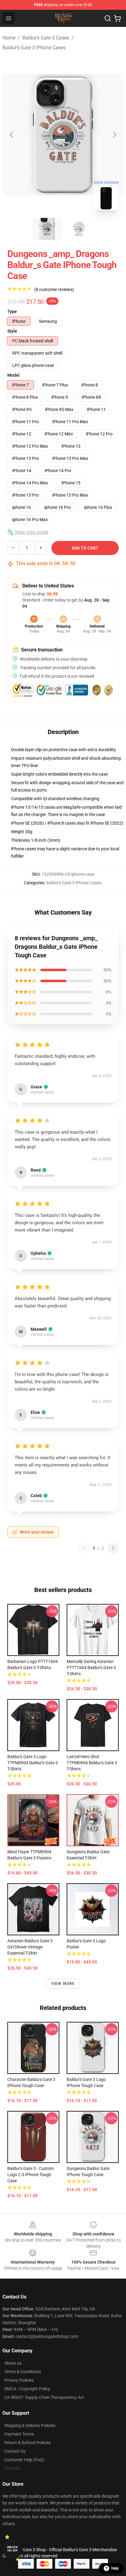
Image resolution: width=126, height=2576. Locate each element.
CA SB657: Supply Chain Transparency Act (44, 2397)
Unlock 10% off (12, 2549)
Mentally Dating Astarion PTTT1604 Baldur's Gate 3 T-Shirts (91, 1668)
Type (12, 311)
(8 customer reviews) (54, 289)
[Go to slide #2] (79, 229)
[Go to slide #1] (47, 229)
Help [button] (115, 2568)
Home (9, 38)
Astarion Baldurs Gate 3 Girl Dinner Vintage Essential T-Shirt (30, 1947)
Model (13, 375)
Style (12, 331)
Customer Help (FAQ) (24, 2460)
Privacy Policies (19, 2380)
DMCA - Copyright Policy (27, 2389)
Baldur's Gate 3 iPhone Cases (34, 48)
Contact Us (15, 2451)
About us (13, 2363)
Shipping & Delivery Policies (30, 2425)
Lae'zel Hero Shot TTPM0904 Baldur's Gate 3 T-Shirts (92, 1763)
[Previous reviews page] (83, 1548)
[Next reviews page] (113, 1548)
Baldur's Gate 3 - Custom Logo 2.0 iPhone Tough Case (31, 2175)
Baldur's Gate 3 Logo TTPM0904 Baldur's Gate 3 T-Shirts (33, 1763)
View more (63, 1984)
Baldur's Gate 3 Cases (46, 38)
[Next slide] (114, 135)
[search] (108, 18)
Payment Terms (19, 2434)
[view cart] (117, 18)
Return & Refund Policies (28, 2443)
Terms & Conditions (23, 2372)
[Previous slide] (12, 135)
